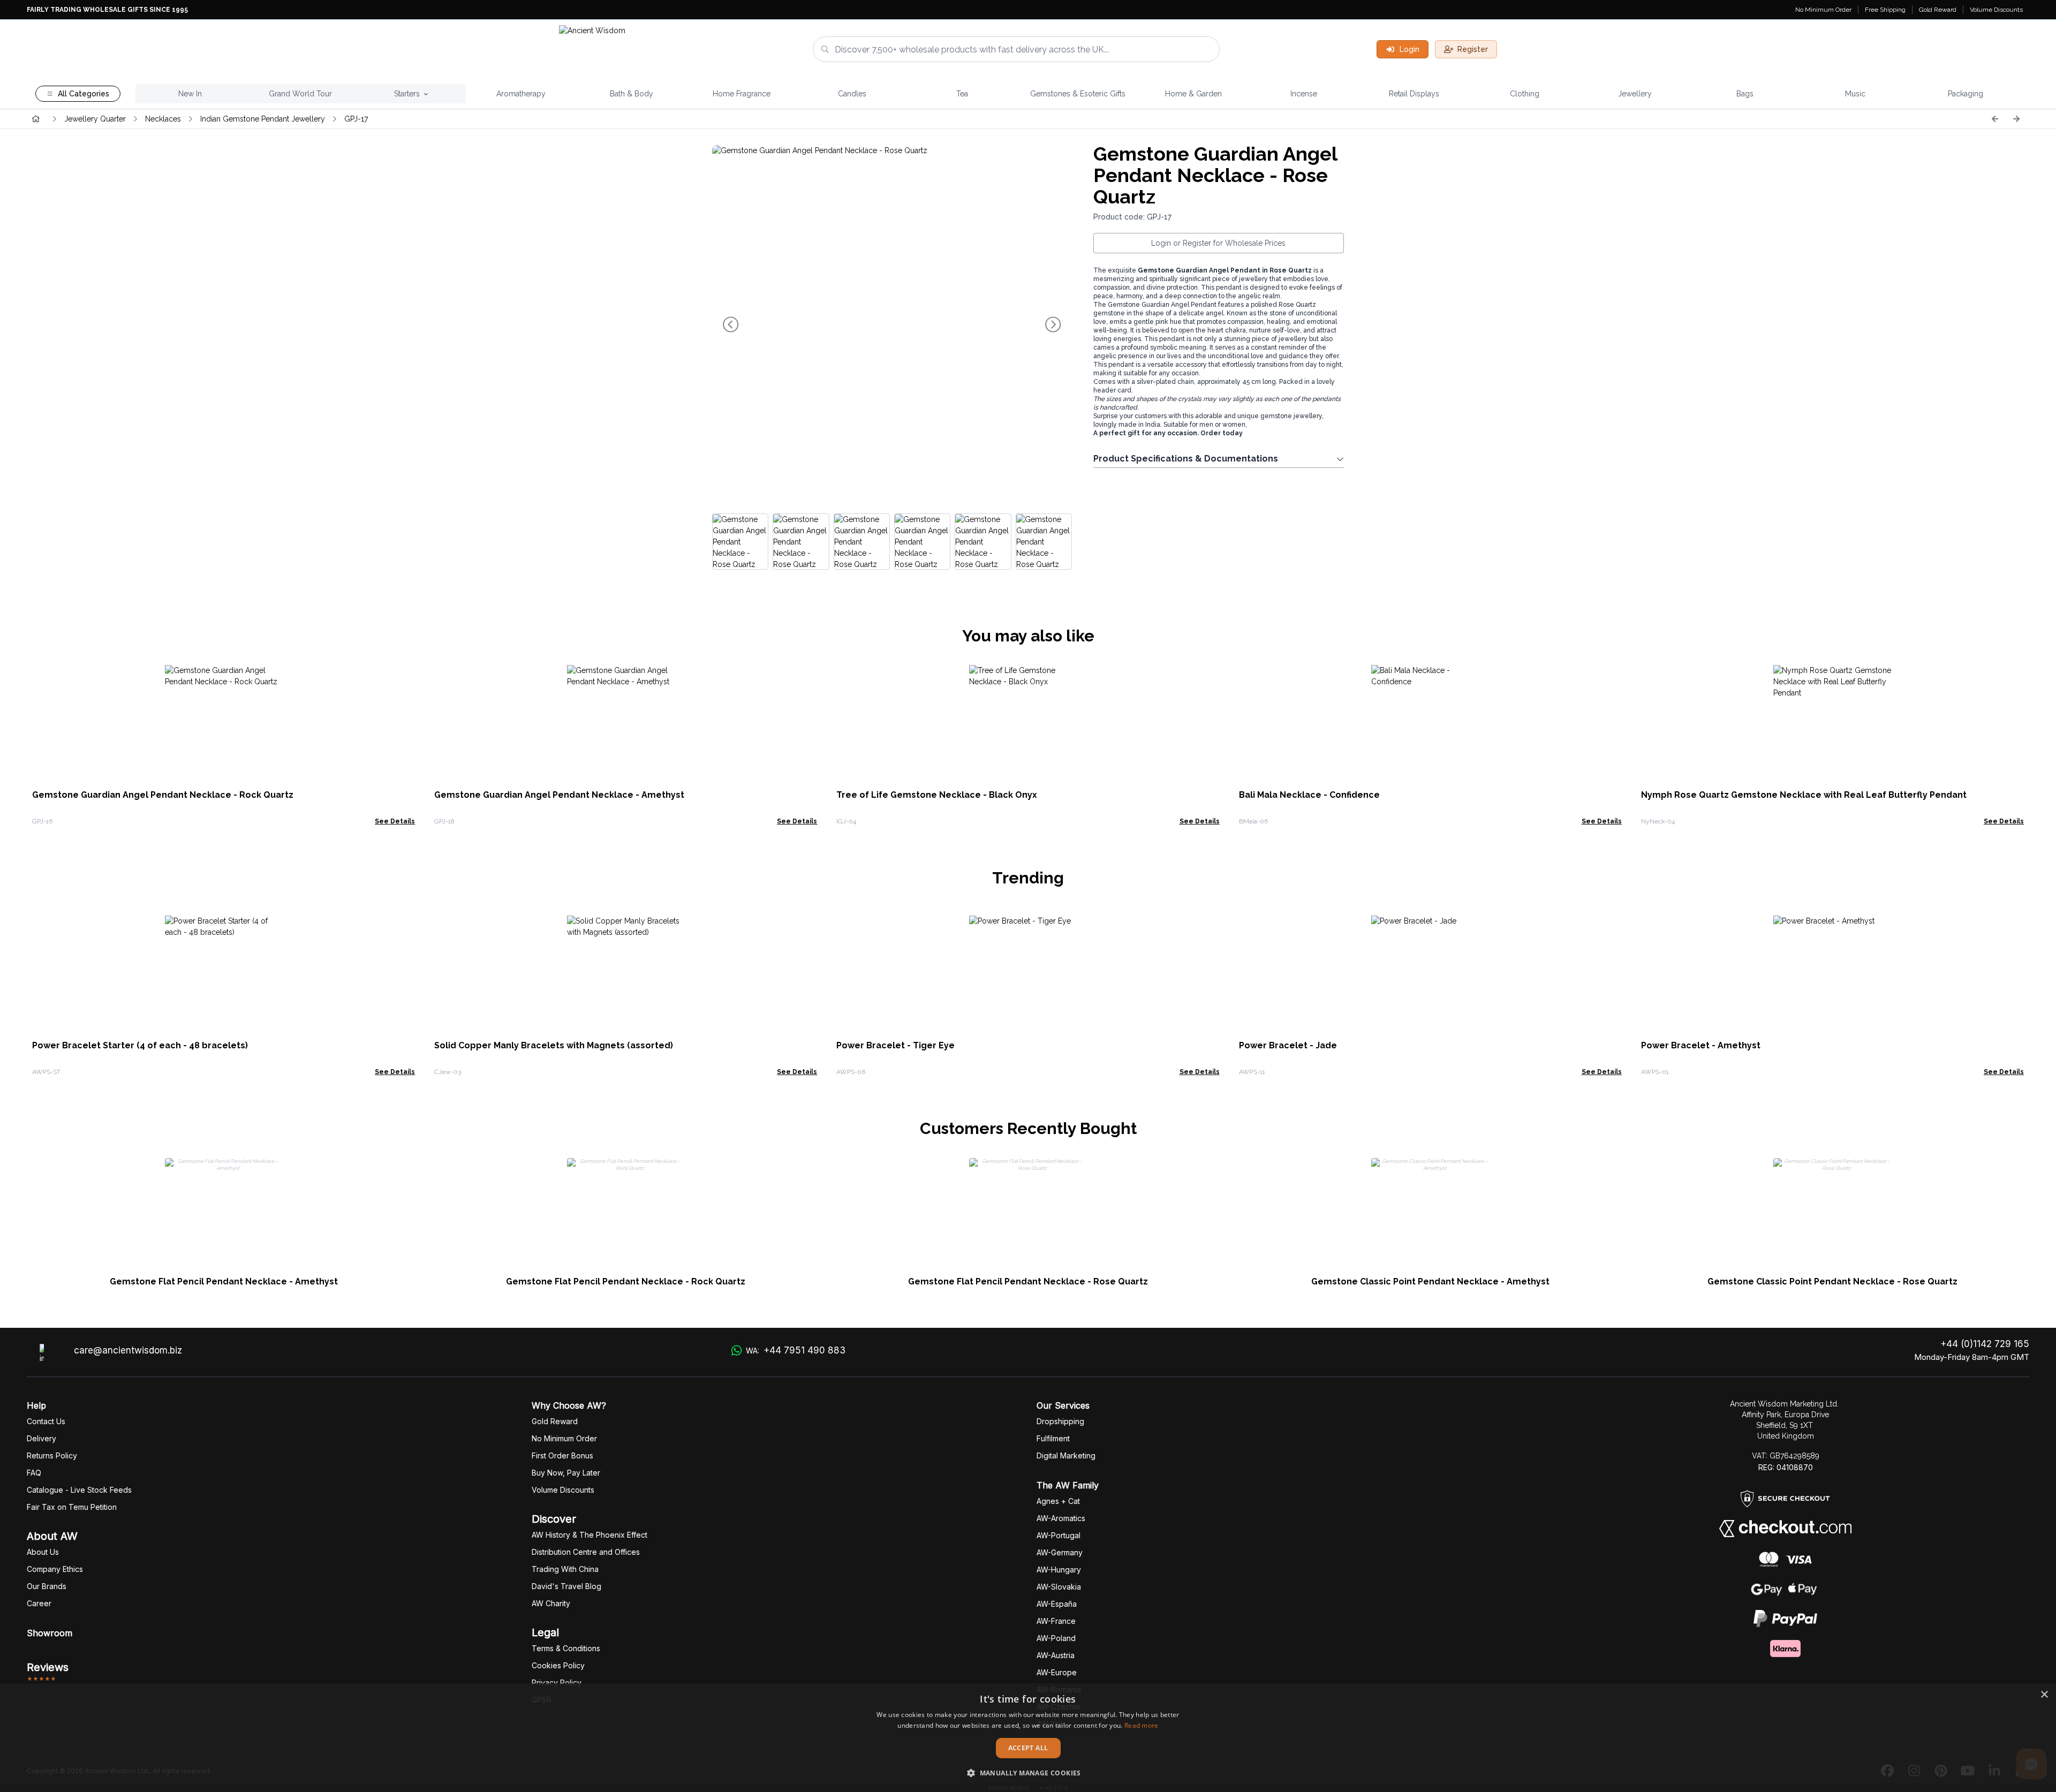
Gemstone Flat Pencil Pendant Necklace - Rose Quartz (1028, 1281)
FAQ (34, 1473)
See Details (395, 821)
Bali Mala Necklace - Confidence (1309, 795)
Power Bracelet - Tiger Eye (895, 1045)
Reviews (48, 1667)
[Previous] (1995, 119)
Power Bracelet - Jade (1288, 1045)
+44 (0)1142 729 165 (1985, 1344)
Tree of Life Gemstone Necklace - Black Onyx (937, 795)
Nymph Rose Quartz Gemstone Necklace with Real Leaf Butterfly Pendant (1804, 795)
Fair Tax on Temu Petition (72, 1507)
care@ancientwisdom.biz (128, 1350)
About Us (43, 1552)
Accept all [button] (1028, 1748)
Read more (1142, 1725)
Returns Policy (52, 1455)
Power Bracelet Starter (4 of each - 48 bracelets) (140, 1045)
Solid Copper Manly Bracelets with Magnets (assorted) (554, 1045)
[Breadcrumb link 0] (36, 119)
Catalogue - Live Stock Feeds (79, 1490)
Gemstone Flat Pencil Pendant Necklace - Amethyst (224, 1281)
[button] (1028, 1773)
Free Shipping (1885, 10)
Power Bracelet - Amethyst (1701, 1045)
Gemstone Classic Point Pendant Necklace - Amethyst (1430, 1281)
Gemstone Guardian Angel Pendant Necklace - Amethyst (559, 795)
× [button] (2044, 1695)
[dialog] (1028, 1738)
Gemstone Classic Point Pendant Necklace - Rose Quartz (1832, 1281)
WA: (796, 1350)
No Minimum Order (1823, 10)
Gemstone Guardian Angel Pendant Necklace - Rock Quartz (163, 795)
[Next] (2016, 119)
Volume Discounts (1996, 10)
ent (1053, 1438)
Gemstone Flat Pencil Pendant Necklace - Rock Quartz (626, 1281)
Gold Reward (1938, 10)
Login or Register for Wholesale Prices (1218, 243)
